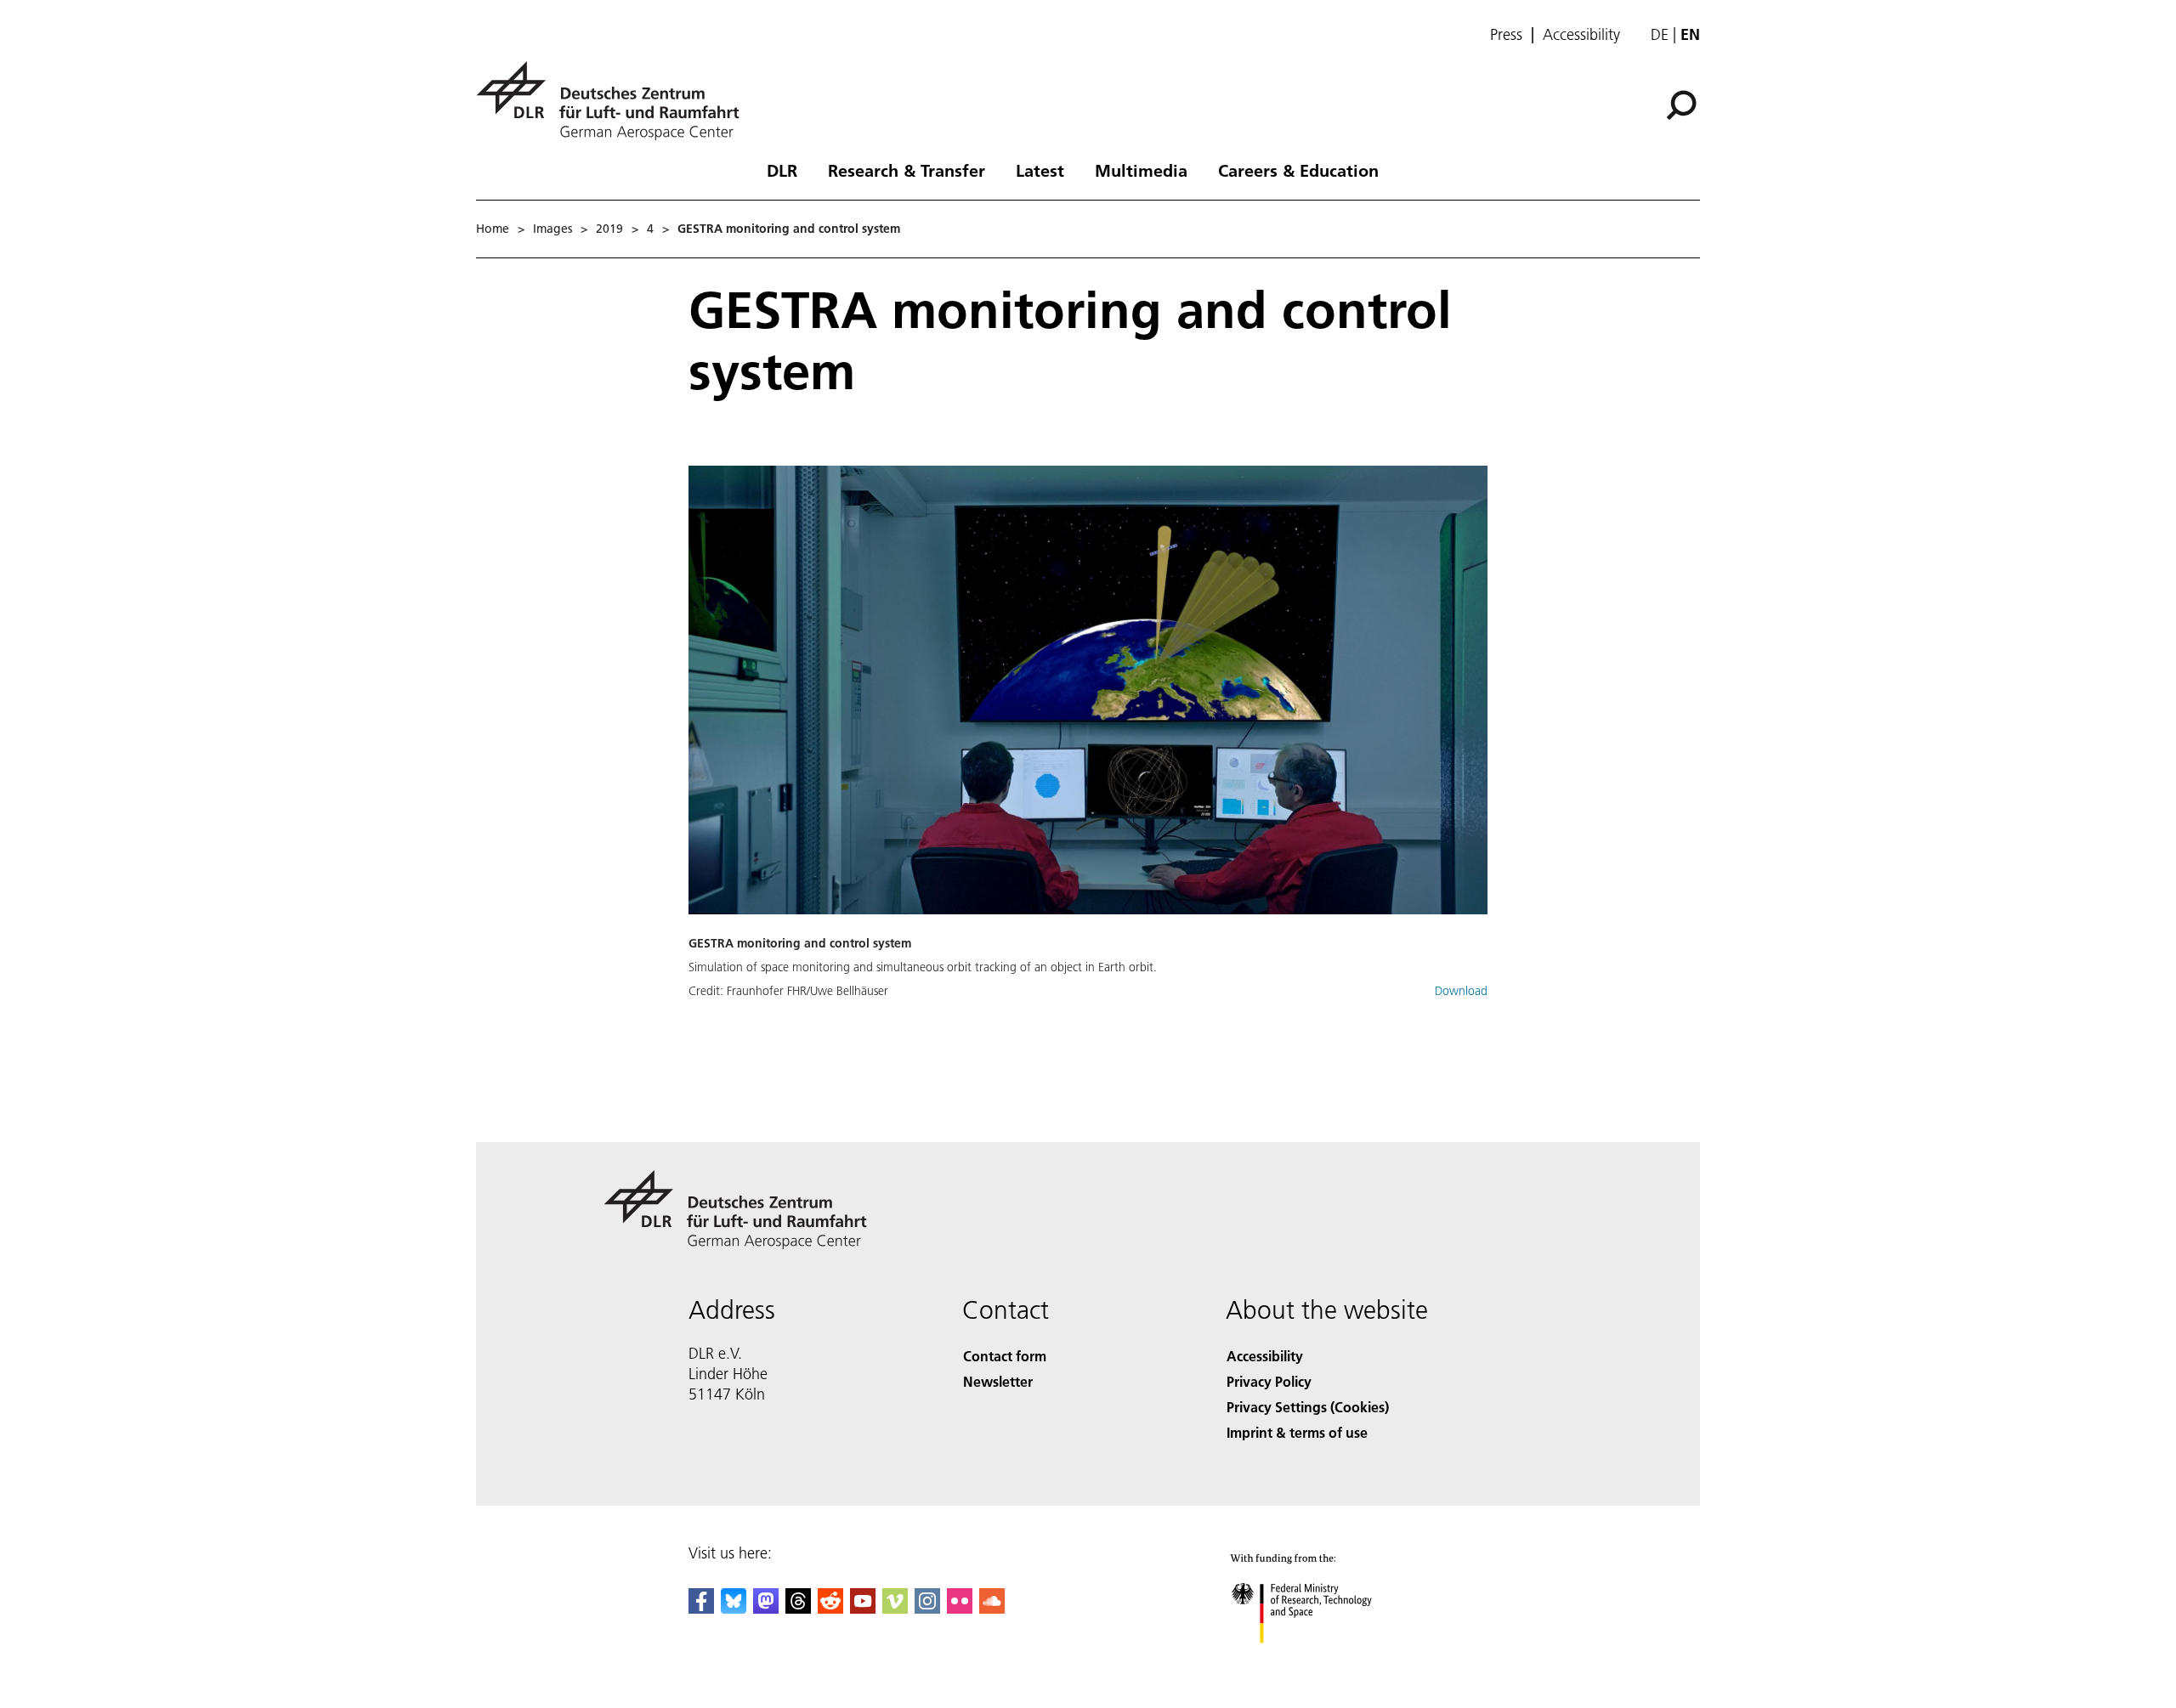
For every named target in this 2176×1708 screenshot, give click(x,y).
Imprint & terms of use (1297, 1432)
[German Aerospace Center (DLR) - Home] (615, 101)
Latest (1040, 170)
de (1660, 34)
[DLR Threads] (798, 1608)
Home (493, 229)
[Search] (1683, 104)
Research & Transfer (907, 170)
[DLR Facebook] (701, 1608)
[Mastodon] (766, 1608)
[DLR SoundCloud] (992, 1608)
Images (552, 229)
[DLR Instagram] (927, 1608)
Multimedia (1141, 170)
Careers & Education (1298, 170)
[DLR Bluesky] (734, 1608)
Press (1506, 35)
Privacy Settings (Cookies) (1308, 1407)
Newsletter (998, 1381)
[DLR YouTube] (863, 1608)
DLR (782, 170)
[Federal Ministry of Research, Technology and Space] (1324, 1660)
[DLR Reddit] (830, 1608)
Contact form (1005, 1356)
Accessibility (1581, 35)
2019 (609, 229)
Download (1461, 991)
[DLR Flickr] (960, 1608)
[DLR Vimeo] (895, 1608)
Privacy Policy (1269, 1381)
